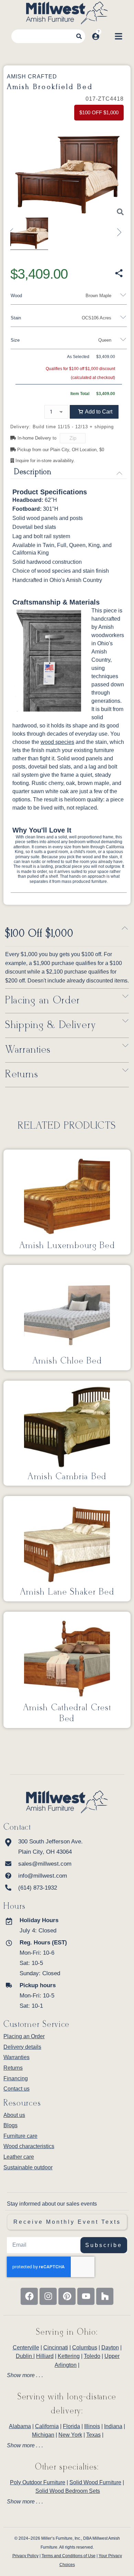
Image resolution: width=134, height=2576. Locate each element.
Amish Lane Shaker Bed (67, 1592)
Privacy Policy (25, 2556)
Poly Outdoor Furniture (38, 2482)
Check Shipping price (92, 439)
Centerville (26, 2347)
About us (14, 2115)
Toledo (92, 2356)
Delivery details (22, 2047)
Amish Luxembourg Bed (67, 1246)
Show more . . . (25, 2375)
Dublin (25, 2356)
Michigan (43, 2435)
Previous (14, 229)
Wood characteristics (29, 2146)
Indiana (113, 2426)
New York (70, 2435)
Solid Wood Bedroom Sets (68, 2491)
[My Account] (96, 36)
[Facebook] (29, 2296)
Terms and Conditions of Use (69, 2556)
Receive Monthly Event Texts (67, 2222)
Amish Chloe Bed (67, 1361)
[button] (94, 412)
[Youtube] (86, 2296)
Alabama (20, 2426)
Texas (93, 2435)
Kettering (69, 2356)
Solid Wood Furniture (95, 2482)
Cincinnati (56, 2347)
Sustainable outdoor (28, 2167)
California (47, 2426)
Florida (71, 2426)
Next (116, 229)
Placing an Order (43, 1001)
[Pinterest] (67, 2296)
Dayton (110, 2347)
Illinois (92, 2426)
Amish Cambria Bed (67, 1477)
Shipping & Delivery (51, 1025)
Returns (22, 1075)
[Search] (79, 36)
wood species (57, 742)
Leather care (19, 2157)
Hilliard (45, 2356)
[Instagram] (48, 2296)
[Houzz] (105, 2296)
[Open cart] (107, 36)
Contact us (16, 2089)
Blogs (10, 2125)
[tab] (67, 2375)
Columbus (85, 2347)
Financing (16, 2078)
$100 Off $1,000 (39, 934)
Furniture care (20, 2136)
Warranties (28, 1050)
